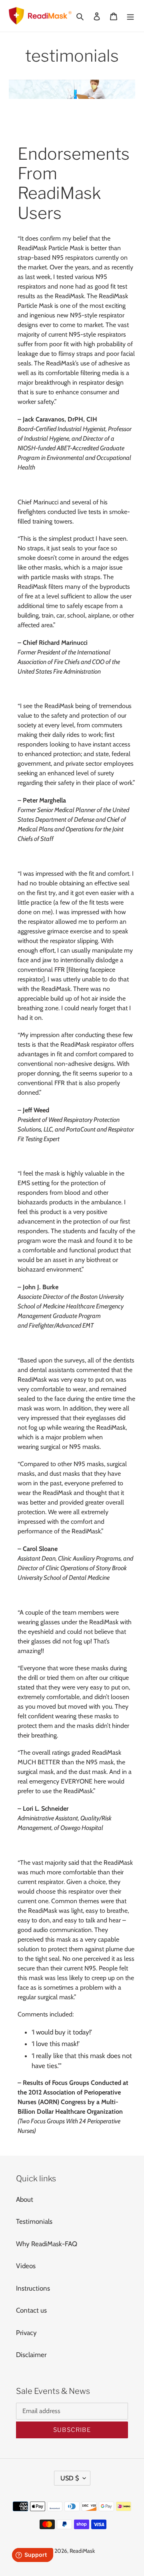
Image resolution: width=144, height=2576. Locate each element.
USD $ (70, 2478)
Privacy (26, 2333)
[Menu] (130, 16)
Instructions (33, 2288)
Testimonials (34, 2221)
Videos (26, 2266)
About (25, 2199)
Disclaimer (31, 2355)
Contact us (31, 2310)
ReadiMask (82, 2551)
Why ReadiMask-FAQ (47, 2244)
